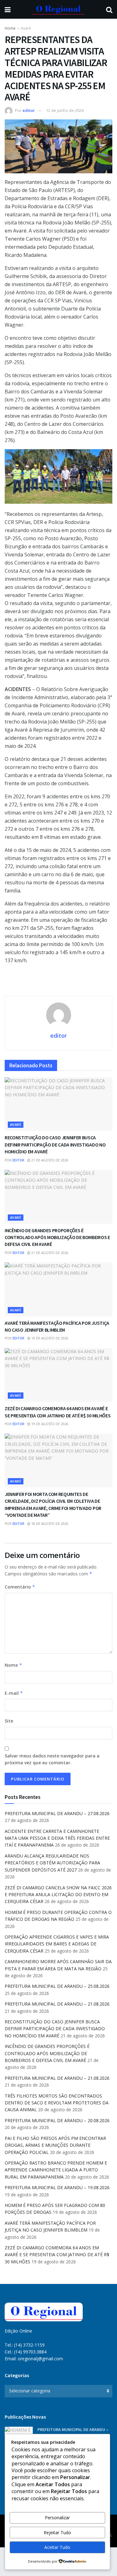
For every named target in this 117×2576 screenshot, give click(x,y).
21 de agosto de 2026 (49, 1160)
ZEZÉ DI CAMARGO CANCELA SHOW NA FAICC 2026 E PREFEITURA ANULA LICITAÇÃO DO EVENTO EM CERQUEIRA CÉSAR (58, 1895)
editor (29, 110)
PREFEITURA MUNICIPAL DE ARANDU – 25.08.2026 (57, 1986)
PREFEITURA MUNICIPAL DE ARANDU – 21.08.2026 (57, 2004)
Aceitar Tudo (57, 2547)
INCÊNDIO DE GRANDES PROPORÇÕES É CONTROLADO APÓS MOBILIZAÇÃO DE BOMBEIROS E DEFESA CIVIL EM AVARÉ (57, 1237)
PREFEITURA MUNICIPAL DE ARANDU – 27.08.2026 (57, 1813)
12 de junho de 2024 (65, 110)
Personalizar (57, 2518)
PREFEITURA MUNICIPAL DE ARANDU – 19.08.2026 (57, 2187)
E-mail (14, 1693)
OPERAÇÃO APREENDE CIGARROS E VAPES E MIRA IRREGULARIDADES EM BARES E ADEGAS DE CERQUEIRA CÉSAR (57, 1944)
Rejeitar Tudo (57, 2533)
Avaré (26, 28)
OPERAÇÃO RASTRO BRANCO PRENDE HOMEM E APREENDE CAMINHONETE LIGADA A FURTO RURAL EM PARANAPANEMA (56, 2170)
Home (10, 28)
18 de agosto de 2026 (49, 1524)
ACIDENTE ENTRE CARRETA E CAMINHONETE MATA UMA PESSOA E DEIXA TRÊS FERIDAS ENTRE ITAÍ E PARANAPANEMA (57, 1838)
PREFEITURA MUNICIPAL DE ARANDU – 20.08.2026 (57, 2120)
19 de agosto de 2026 (49, 1338)
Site (9, 1721)
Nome (13, 1665)
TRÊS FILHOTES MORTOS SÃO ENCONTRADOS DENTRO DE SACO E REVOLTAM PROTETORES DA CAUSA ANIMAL (57, 2103)
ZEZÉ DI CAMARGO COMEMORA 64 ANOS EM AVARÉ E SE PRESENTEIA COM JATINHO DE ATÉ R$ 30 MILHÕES (57, 2255)
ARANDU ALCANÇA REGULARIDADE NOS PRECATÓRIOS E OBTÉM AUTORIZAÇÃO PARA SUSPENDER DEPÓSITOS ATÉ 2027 (52, 1863)
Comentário (20, 1587)
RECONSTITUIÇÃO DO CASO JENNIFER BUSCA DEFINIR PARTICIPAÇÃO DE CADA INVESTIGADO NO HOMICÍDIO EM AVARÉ (55, 1144)
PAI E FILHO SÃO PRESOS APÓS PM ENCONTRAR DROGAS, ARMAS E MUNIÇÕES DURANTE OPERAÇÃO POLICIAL (55, 2145)
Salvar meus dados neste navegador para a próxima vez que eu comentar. (52, 1759)
